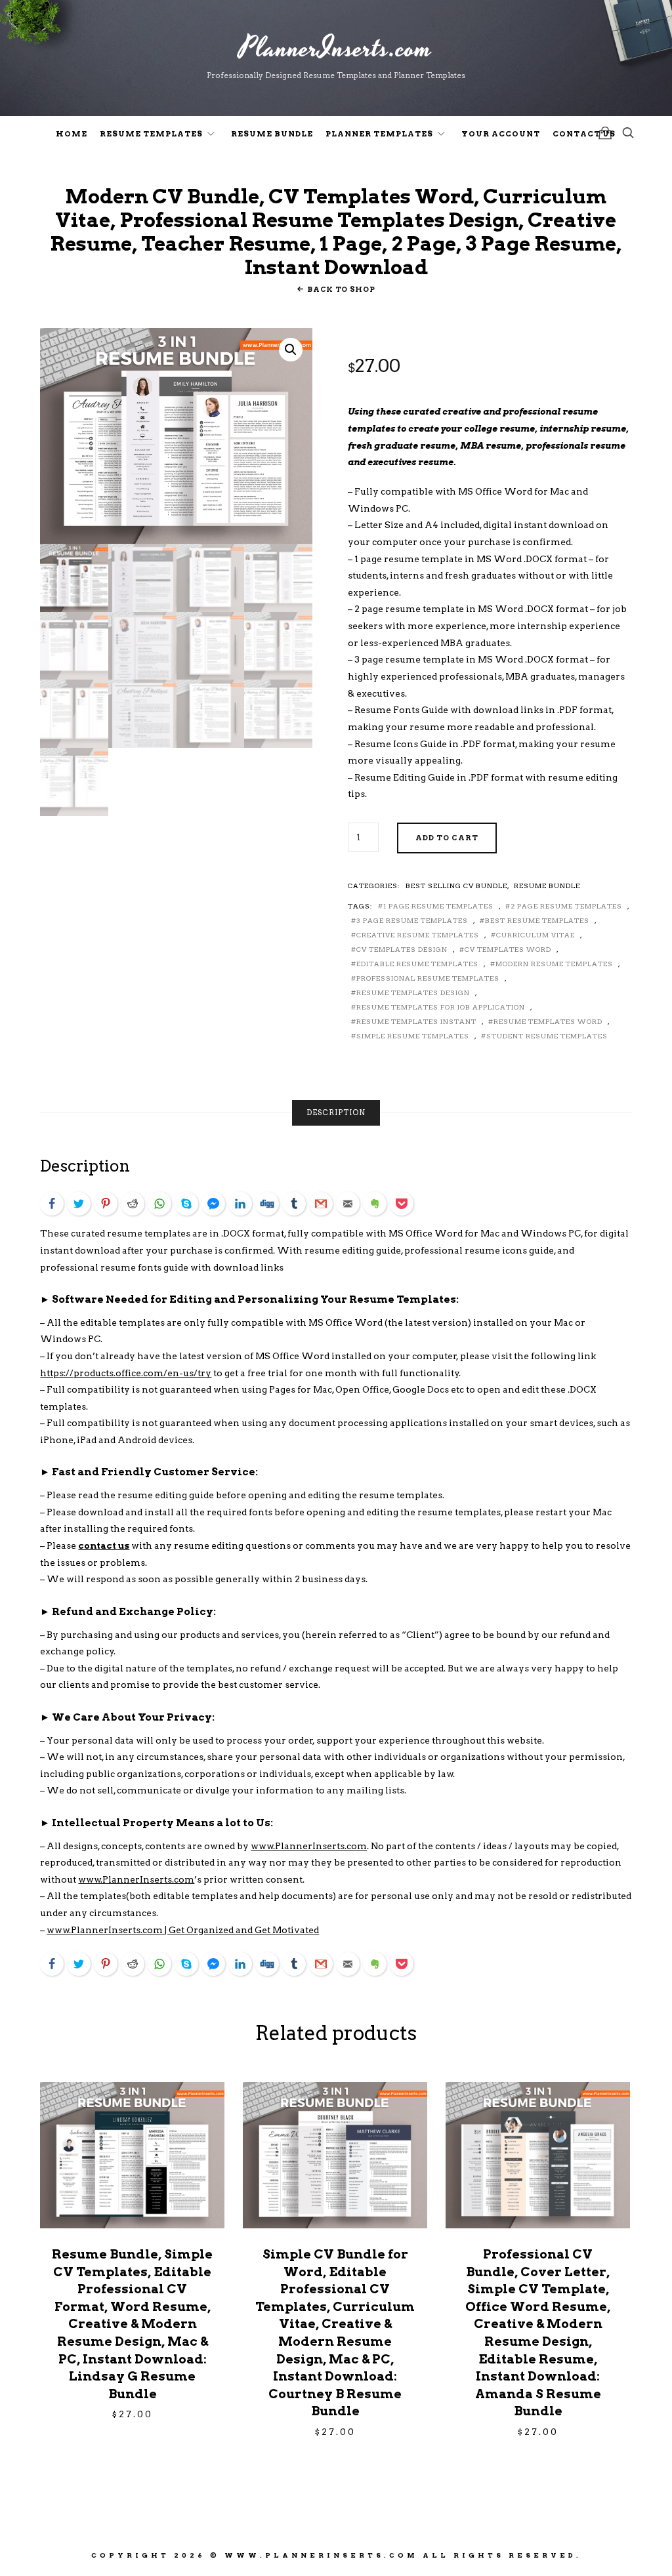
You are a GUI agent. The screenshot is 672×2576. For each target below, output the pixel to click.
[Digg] (267, 1204)
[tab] (336, 1113)
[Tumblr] (294, 1204)
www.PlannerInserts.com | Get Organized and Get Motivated (183, 1930)
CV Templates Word (508, 949)
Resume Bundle (272, 134)
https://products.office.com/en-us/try (126, 1373)
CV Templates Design (402, 949)
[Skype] (186, 1204)
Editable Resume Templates (417, 964)
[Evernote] (375, 1204)
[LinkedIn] (240, 1204)
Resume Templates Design (413, 992)
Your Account (501, 134)
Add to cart (447, 838)
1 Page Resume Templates (438, 906)
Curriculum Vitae (535, 935)
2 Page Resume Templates (566, 906)
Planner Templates (379, 134)
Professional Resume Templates (428, 978)
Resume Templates (151, 134)
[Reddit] (133, 1204)
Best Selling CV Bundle (456, 886)
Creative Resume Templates (418, 935)
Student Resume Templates (547, 1036)
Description (336, 1113)
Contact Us (584, 134)
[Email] (348, 1204)
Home (72, 134)
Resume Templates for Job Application (441, 1007)
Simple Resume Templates (413, 1036)
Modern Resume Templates (554, 964)
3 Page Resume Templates (412, 920)
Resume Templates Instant (416, 1021)
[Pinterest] (106, 1204)
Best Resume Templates (537, 920)
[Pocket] (402, 1204)
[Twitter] (79, 1204)
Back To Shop (341, 289)
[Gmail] (321, 1204)
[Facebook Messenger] (213, 1204)
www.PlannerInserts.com (309, 1846)
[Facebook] (52, 1204)
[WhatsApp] (159, 1204)
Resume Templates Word (548, 1021)
